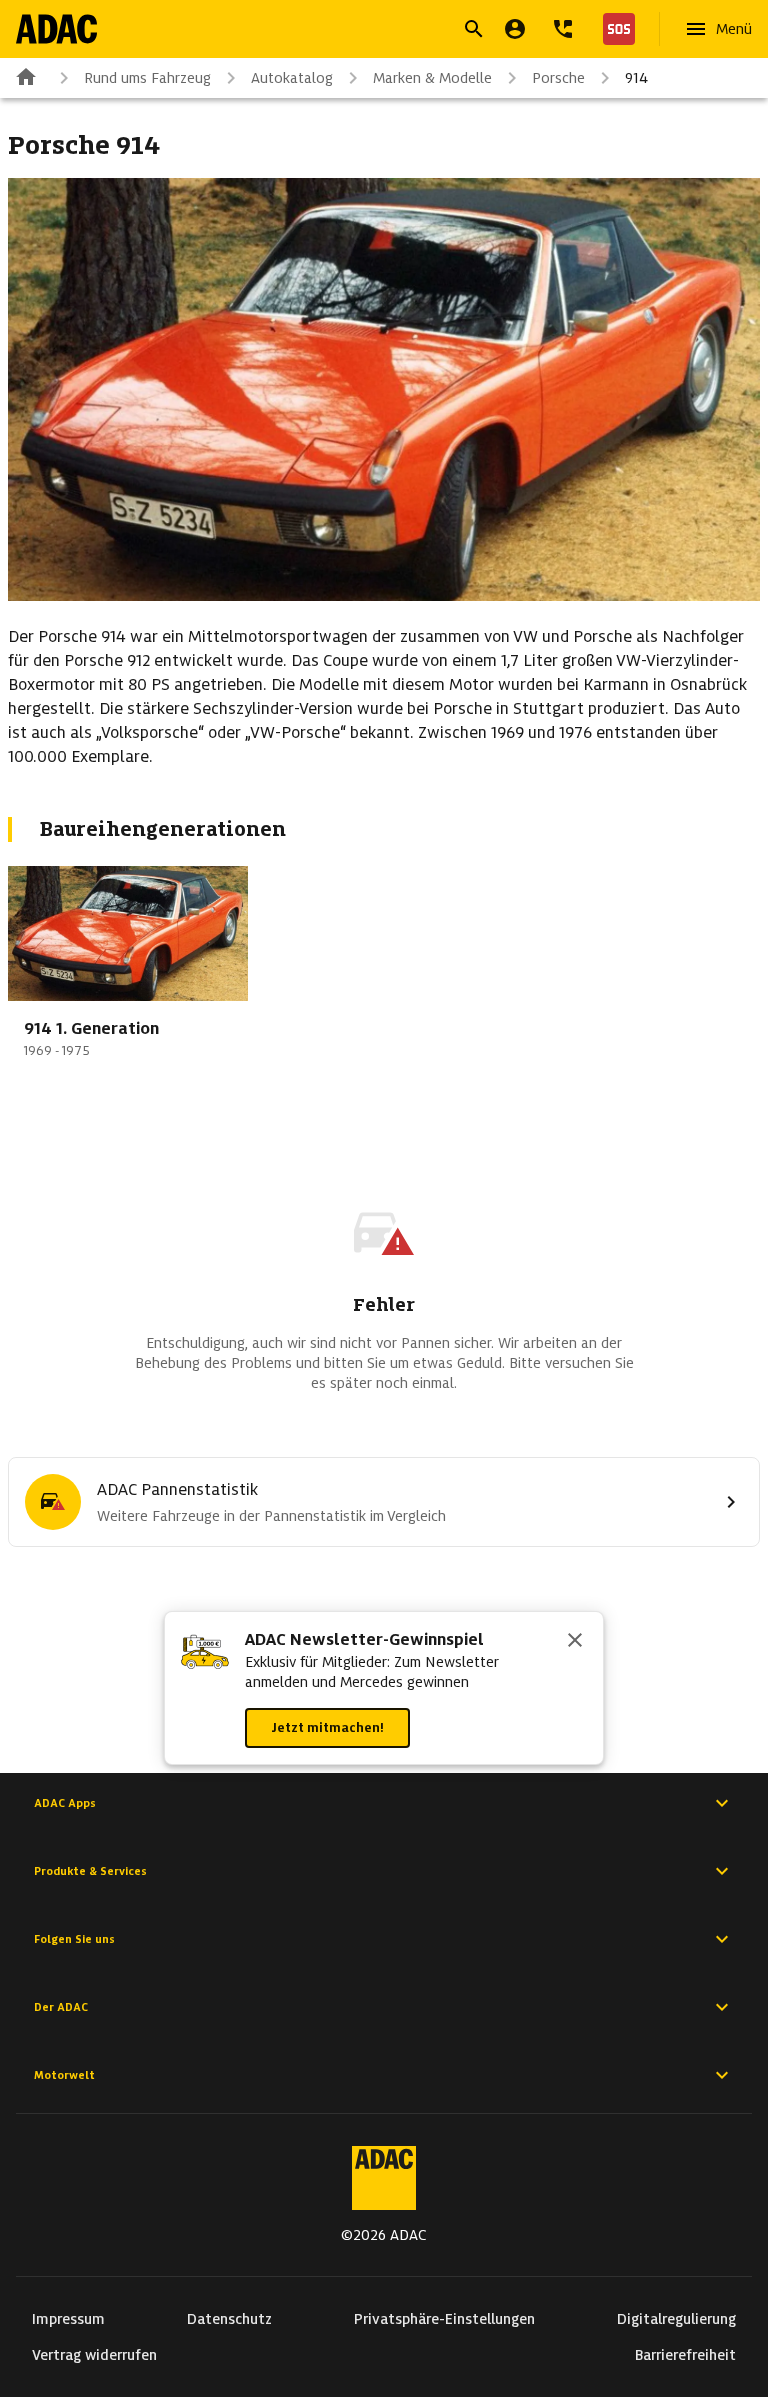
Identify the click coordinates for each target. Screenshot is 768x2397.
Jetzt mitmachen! (327, 1727)
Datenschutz (229, 2319)
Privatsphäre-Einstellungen (444, 2319)
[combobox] (360, 31)
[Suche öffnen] (474, 29)
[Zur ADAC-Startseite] (56, 29)
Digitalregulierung (676, 2319)
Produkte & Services (90, 1871)
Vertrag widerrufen (94, 2355)
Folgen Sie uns (74, 1939)
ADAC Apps (65, 1803)
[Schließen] (575, 1642)
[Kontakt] (563, 29)
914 (636, 78)
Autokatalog (292, 78)
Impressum (68, 2319)
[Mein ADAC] (515, 29)
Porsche (558, 78)
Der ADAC (61, 2007)
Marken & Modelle (432, 78)
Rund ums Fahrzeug (147, 78)
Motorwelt (64, 2075)
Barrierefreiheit (685, 2355)
